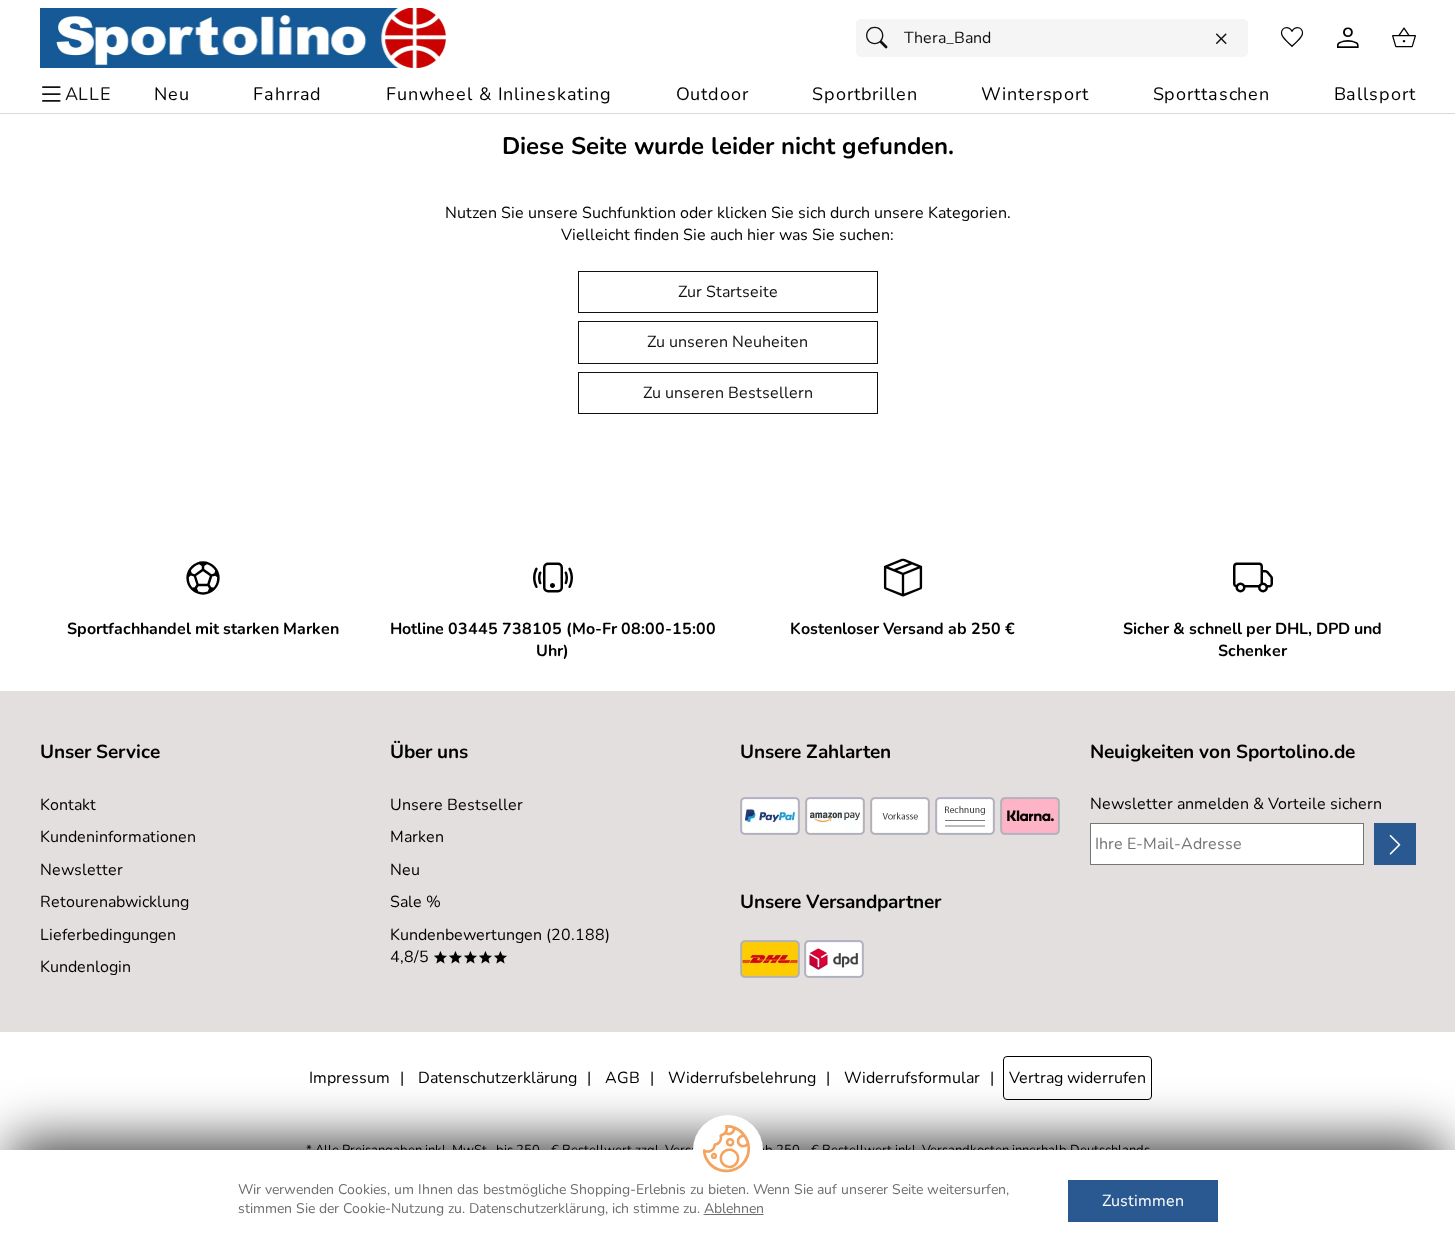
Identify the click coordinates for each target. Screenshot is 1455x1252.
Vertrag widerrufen (1077, 1078)
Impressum (349, 1078)
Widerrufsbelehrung (742, 1078)
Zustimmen (1143, 1201)
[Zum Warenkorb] (1404, 38)
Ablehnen (734, 1208)
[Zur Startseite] (243, 38)
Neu (405, 870)
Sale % (415, 902)
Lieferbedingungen (108, 935)
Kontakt (68, 805)
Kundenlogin (85, 967)
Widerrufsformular (912, 1078)
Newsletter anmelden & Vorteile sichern (1236, 804)
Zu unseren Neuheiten (727, 342)
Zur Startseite (728, 292)
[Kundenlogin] (1348, 38)
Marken (417, 837)
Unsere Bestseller (456, 805)
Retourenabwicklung (114, 902)
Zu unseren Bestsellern (728, 393)
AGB (622, 1078)
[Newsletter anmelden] (1394, 844)
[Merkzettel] (1292, 38)
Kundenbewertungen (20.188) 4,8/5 (500, 946)
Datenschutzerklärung (497, 1078)
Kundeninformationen (118, 837)
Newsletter (81, 870)
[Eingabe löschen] (1221, 39)
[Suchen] (882, 38)
